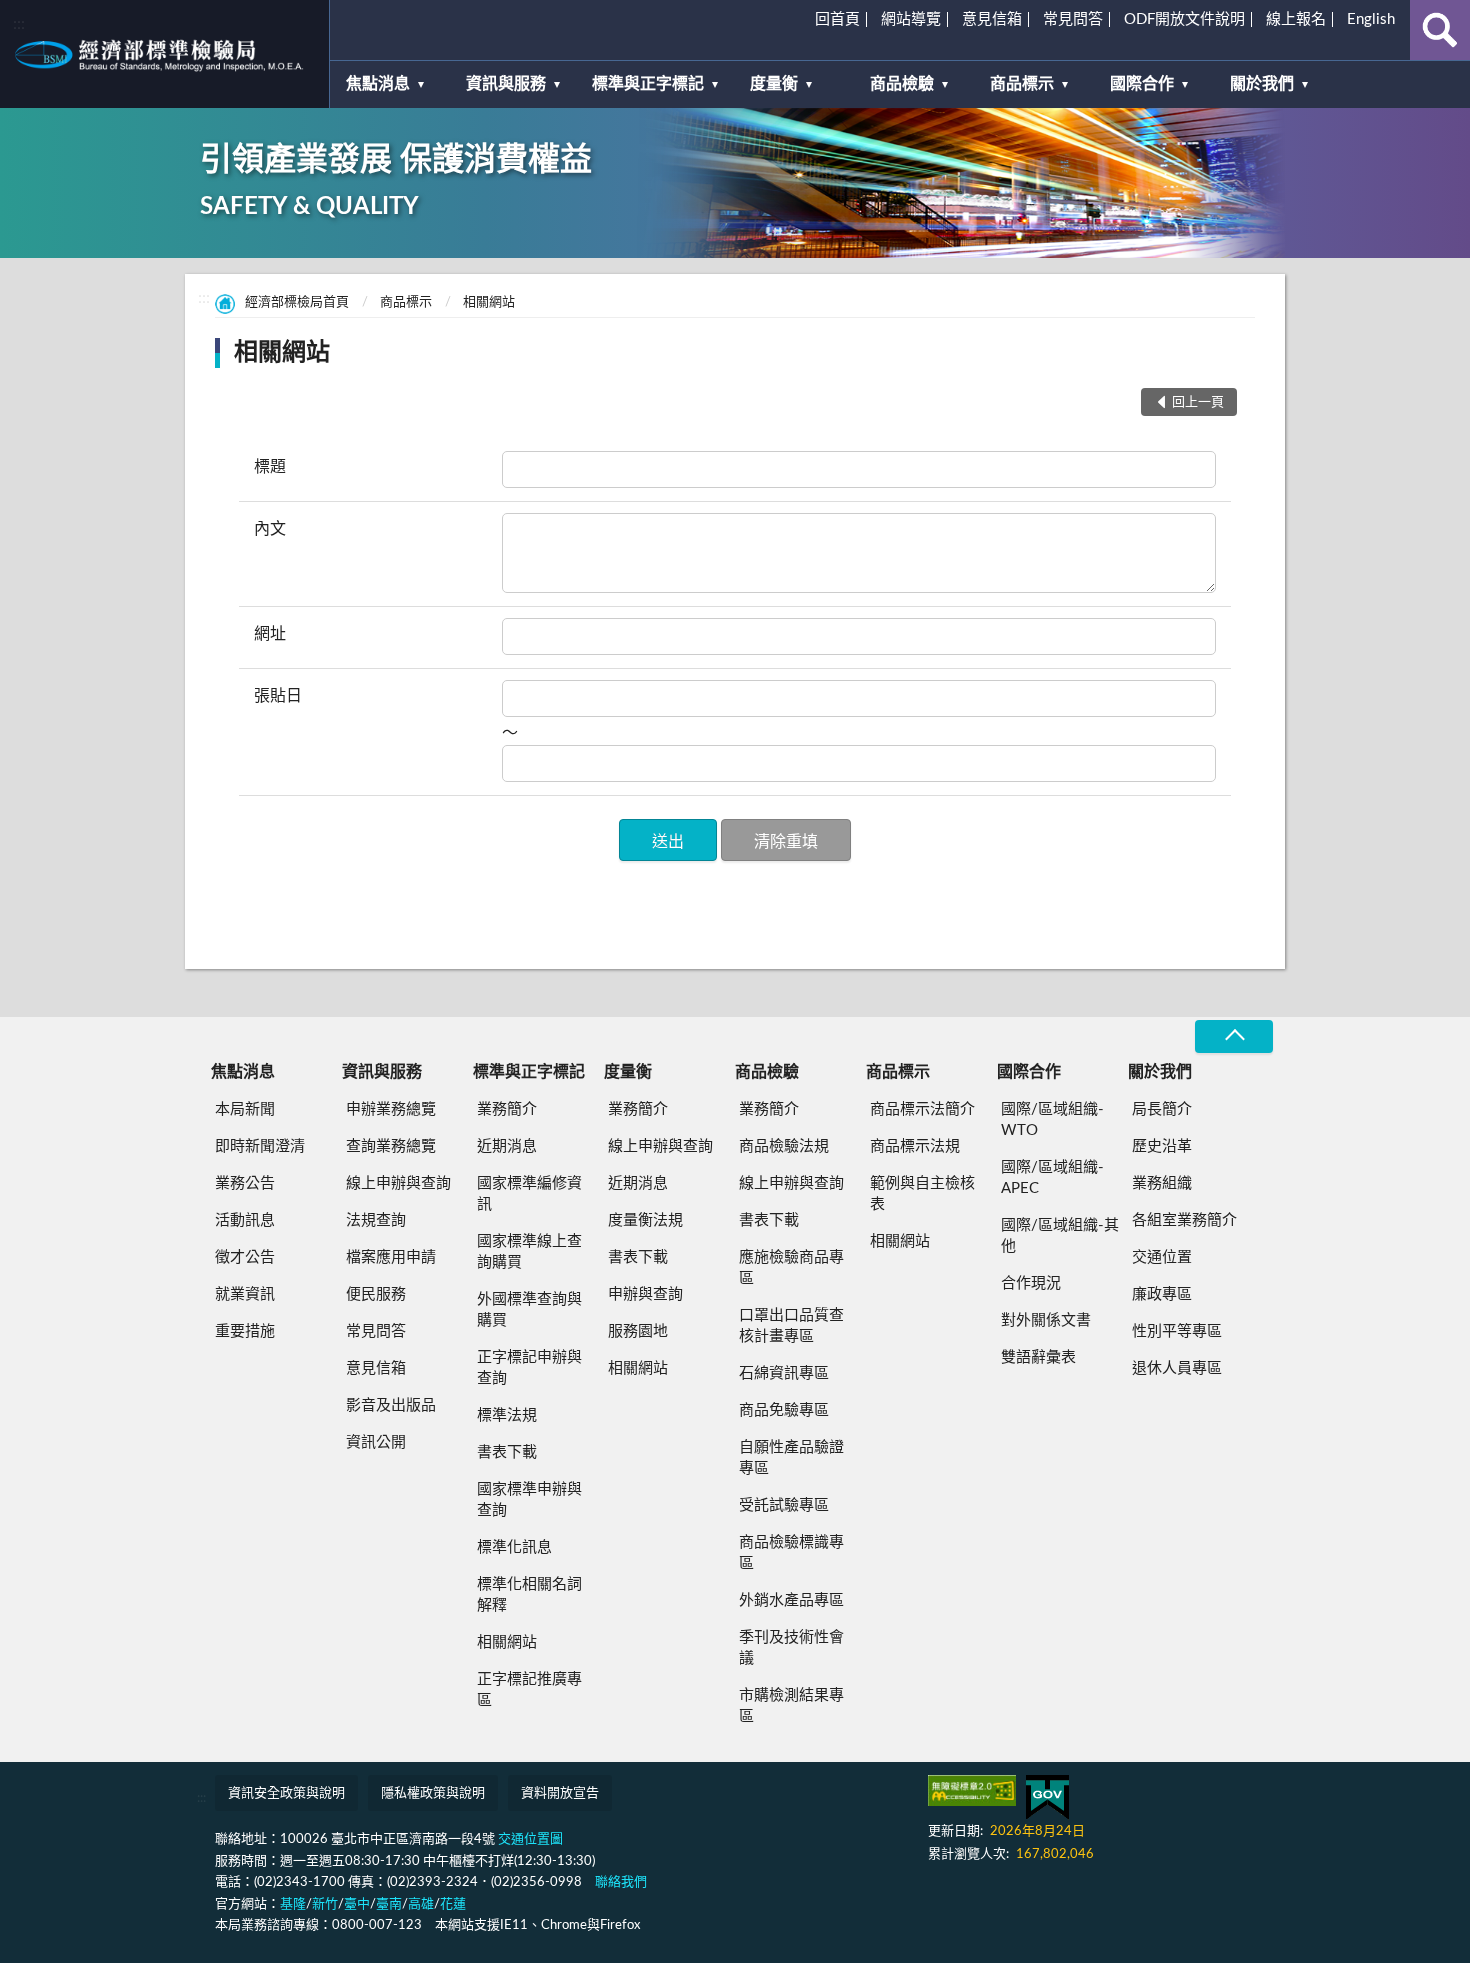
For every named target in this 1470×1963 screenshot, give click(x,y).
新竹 (325, 1904)
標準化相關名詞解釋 (529, 1595)
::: (19, 24)
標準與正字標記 (648, 84)
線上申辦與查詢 (398, 1183)
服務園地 (638, 1331)
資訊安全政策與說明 (286, 1793)
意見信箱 (992, 19)
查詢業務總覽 (391, 1146)
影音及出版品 (391, 1405)
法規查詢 (376, 1220)
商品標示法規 (915, 1146)
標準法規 (507, 1415)
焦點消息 (378, 84)
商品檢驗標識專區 (791, 1553)
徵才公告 (245, 1257)
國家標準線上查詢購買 (529, 1252)
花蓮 (453, 1904)
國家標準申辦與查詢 (529, 1500)
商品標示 (1022, 84)
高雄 (421, 1904)
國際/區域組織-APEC (1052, 1178)
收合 (1234, 1036)
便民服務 (376, 1294)
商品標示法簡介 (922, 1109)
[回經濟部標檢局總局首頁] (164, 54)
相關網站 (489, 302)
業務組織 (1162, 1183)
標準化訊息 (514, 1547)
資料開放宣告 (560, 1793)
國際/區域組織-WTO (1052, 1120)
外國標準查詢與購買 (529, 1310)
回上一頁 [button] (1198, 402)
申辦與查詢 (645, 1294)
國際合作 (1142, 84)
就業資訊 (245, 1294)
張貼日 (278, 696)
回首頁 (837, 19)
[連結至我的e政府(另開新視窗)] (1047, 1797)
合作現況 (1031, 1283)
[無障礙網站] (972, 1790)
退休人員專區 (1177, 1368)
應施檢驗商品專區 (791, 1268)
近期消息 (507, 1146)
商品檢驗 (902, 84)
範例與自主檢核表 (922, 1194)
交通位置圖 (530, 1839)
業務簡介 (507, 1109)
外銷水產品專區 (791, 1600)
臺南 (389, 1904)
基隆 (293, 1904)
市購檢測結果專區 (791, 1706)
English (1371, 19)
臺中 (357, 1904)
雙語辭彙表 (1038, 1357)
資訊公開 (376, 1442)
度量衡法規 (645, 1220)
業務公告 (245, 1183)
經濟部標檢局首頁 (297, 302)
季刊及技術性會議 (791, 1648)
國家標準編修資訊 (529, 1194)
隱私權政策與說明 (433, 1793)
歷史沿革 (1162, 1146)
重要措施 (245, 1331)
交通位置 (1162, 1257)
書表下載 (507, 1452)
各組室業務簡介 (1184, 1220)
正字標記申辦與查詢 (529, 1368)
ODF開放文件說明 (1184, 19)
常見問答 (1073, 19)
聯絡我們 (621, 1882)
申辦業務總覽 (391, 1109)
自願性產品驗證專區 (791, 1458)
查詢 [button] (1440, 30)
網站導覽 (911, 19)
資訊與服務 (506, 84)
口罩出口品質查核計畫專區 (791, 1326)
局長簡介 (1162, 1109)
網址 (270, 634)
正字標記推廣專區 (529, 1690)
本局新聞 (245, 1109)
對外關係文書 (1046, 1320)
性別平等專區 (1177, 1331)
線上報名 (1296, 19)
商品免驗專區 (784, 1410)
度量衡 (774, 84)
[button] (668, 840)
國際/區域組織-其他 (1060, 1236)
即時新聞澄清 (260, 1146)
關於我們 (1262, 84)
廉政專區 (1162, 1294)
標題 (270, 467)
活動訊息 (245, 1220)
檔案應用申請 (391, 1257)
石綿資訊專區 (784, 1373)
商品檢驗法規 (784, 1146)
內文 (270, 529)
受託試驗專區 (784, 1505)
